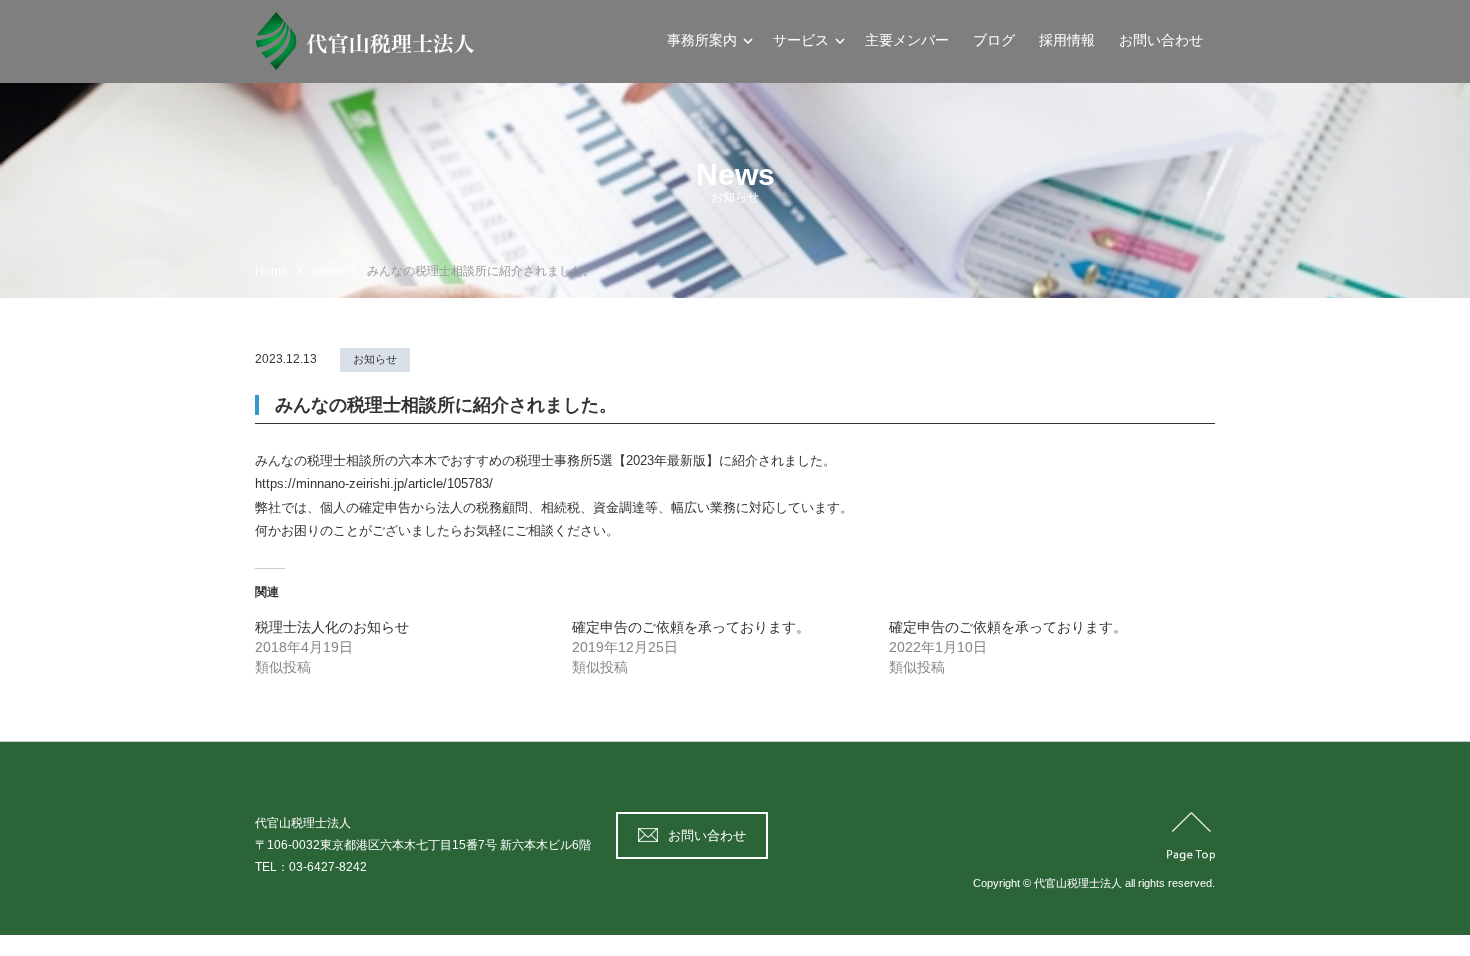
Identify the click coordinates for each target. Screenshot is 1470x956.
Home (271, 271)
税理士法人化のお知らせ (332, 627)
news (327, 271)
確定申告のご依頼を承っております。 (691, 627)
